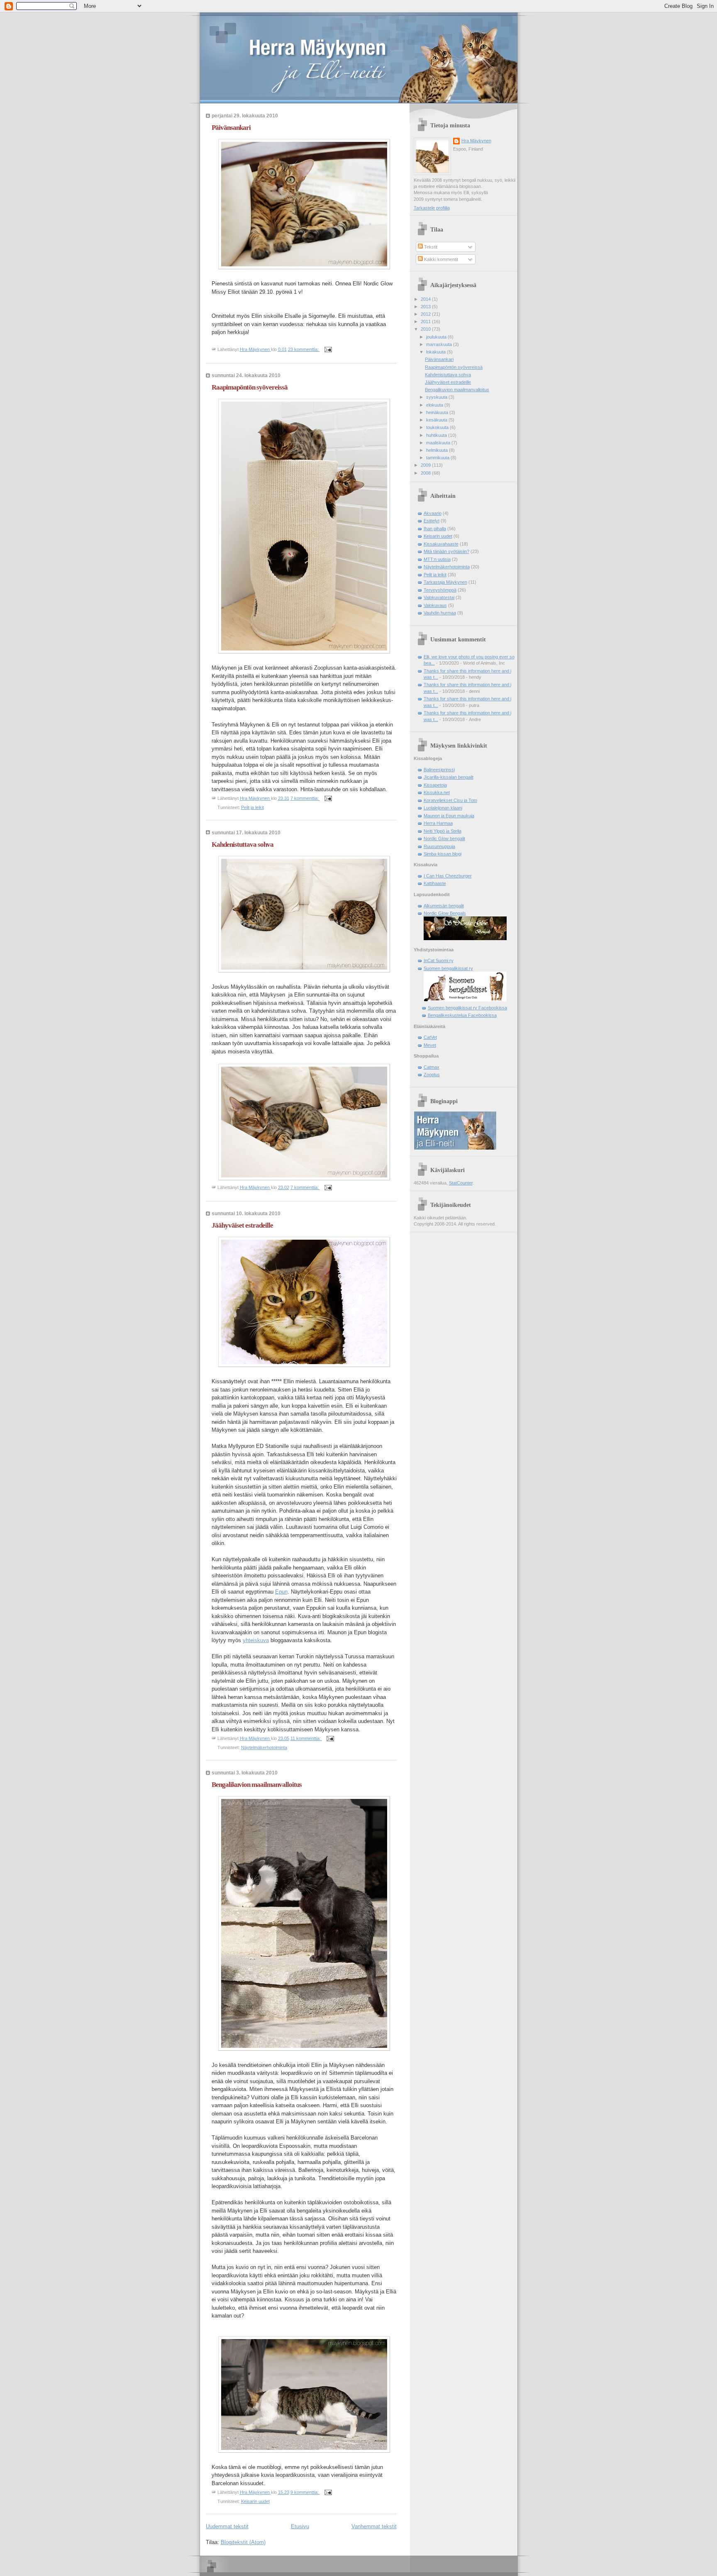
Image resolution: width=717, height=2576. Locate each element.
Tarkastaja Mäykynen (445, 582)
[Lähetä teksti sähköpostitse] (328, 349)
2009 (426, 465)
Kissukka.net (437, 792)
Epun (281, 1592)
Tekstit (430, 247)
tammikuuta (438, 458)
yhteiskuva (256, 1640)
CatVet (430, 1037)
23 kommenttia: (304, 349)
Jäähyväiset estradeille (242, 1225)
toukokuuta (438, 427)
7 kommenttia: (305, 798)
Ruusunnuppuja (439, 846)
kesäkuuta (437, 420)
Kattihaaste (435, 883)
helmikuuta (438, 450)
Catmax (432, 1067)
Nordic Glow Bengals (445, 913)
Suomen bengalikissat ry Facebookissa (467, 1008)
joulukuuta (437, 337)
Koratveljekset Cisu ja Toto (450, 800)
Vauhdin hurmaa (440, 613)
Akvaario (433, 513)
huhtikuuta (437, 435)
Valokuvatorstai (439, 597)
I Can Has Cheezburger (448, 876)
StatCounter (461, 1183)
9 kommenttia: (305, 2492)
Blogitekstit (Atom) (243, 2542)
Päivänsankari (231, 128)
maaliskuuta (439, 443)
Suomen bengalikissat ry (448, 968)
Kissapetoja (435, 785)
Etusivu (300, 2526)
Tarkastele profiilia (432, 208)
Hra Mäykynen (476, 141)
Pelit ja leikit (252, 807)
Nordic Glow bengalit (444, 838)
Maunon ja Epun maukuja (449, 816)
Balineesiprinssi (439, 770)
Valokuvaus (435, 605)
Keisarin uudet (255, 2501)
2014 (426, 299)
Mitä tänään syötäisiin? (446, 551)
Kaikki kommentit (440, 259)
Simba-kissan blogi (443, 854)
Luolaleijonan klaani (443, 808)
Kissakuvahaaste (441, 544)
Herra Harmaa (438, 823)
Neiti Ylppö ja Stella (443, 831)
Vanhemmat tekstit (374, 2526)
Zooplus (432, 1075)
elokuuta (435, 405)
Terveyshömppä (440, 590)
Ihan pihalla (435, 529)
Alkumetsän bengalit (444, 906)
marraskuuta (440, 344)
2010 (426, 329)
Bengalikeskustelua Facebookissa (462, 1015)
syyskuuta (437, 397)
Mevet (430, 1045)
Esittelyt (432, 521)
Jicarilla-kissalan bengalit (449, 777)
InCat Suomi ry (439, 960)
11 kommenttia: (306, 1738)
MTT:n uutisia (437, 559)
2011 (426, 322)
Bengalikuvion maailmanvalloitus (257, 1785)
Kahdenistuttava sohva (243, 844)
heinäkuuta (438, 412)
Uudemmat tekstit (227, 2526)
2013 (426, 307)
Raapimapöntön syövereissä (250, 387)
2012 (426, 314)
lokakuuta (437, 352)
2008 (426, 473)
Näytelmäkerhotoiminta (264, 1747)
